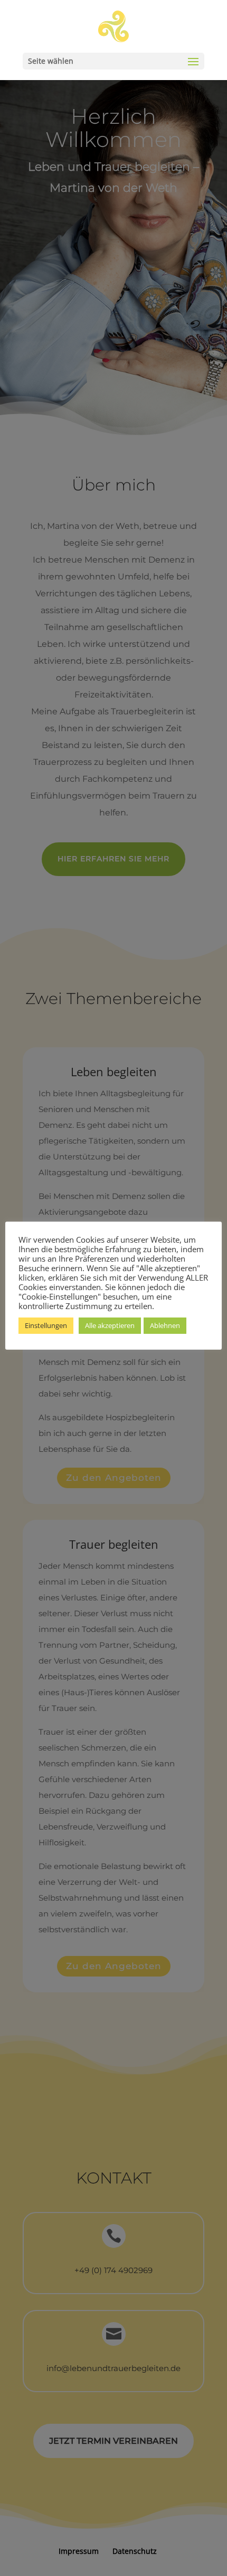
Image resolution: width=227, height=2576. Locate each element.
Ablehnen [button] (165, 1325)
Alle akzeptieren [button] (110, 1325)
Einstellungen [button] (46, 1325)
